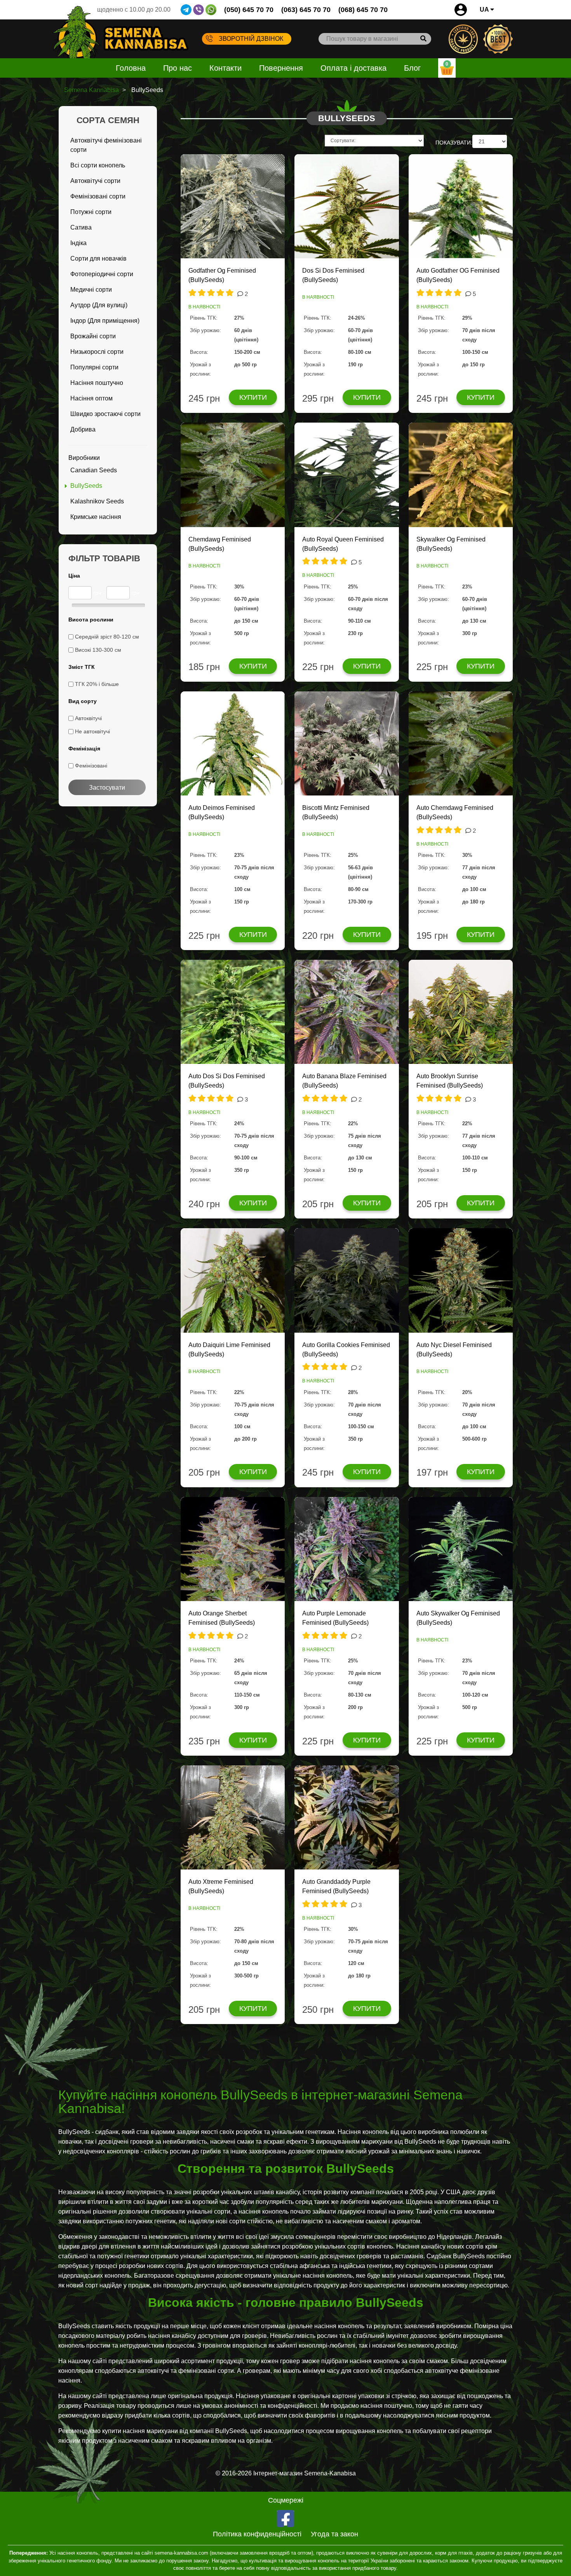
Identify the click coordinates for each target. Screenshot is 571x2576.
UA (485, 10)
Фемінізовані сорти (98, 196)
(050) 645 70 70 (249, 10)
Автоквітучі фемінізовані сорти (106, 145)
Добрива (83, 429)
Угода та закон (334, 2534)
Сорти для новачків (98, 258)
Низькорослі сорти (97, 352)
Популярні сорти (94, 367)
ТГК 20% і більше (97, 684)
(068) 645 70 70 (363, 10)
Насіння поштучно (97, 383)
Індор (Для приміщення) (105, 321)
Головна (131, 68)
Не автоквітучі (92, 731)
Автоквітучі (88, 718)
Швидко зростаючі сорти (105, 414)
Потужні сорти (91, 212)
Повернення (281, 68)
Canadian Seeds (94, 470)
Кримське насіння (96, 517)
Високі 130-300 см (98, 650)
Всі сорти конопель (98, 165)
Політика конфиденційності (257, 2534)
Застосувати (107, 788)
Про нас (178, 68)
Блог (412, 68)
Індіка (78, 243)
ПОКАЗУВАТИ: (454, 143)
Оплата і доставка (353, 68)
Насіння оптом (91, 398)
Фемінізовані (91, 766)
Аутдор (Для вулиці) (99, 305)
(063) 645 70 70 (306, 10)
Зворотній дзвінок (251, 39)
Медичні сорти (91, 290)
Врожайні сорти (93, 336)
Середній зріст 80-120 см (107, 637)
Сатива (81, 227)
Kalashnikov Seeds (97, 501)
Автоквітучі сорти (95, 181)
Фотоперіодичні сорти (102, 274)
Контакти (225, 68)
